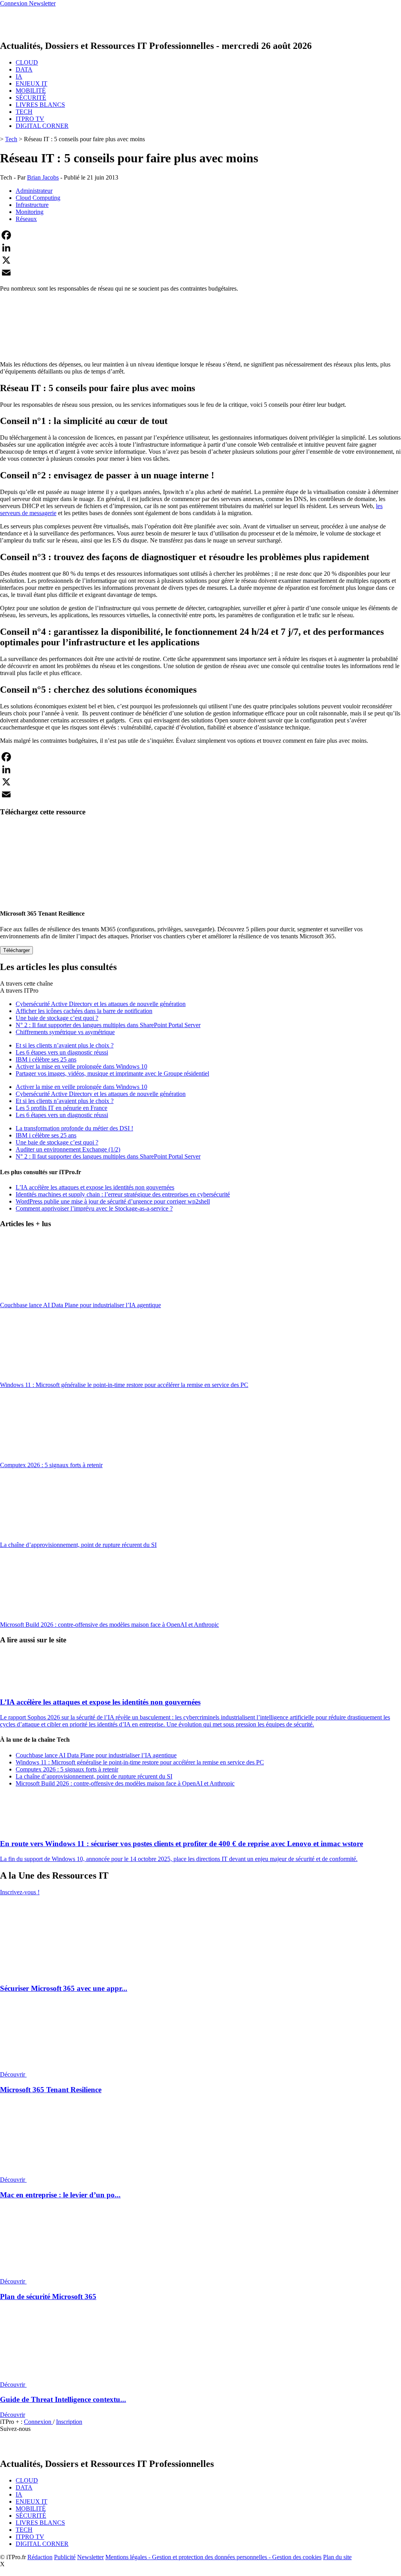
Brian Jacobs (43, 177)
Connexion (38, 2422)
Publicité (65, 2557)
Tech (11, 139)
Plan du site (337, 2557)
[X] (200, 260)
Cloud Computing (38, 198)
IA (19, 76)
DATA (24, 69)
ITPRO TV (30, 119)
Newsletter (90, 2557)
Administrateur (34, 191)
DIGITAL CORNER (42, 126)
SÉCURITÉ (31, 98)
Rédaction (40, 2557)
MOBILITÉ (31, 91)
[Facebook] (200, 235)
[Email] (200, 273)
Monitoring (30, 212)
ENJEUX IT (32, 84)
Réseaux (26, 219)
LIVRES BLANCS (40, 105)
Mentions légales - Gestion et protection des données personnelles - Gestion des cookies (213, 2557)
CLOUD (27, 62)
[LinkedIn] (200, 248)
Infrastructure (32, 205)
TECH (24, 112)
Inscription (69, 2422)
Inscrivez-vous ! (20, 1892)
